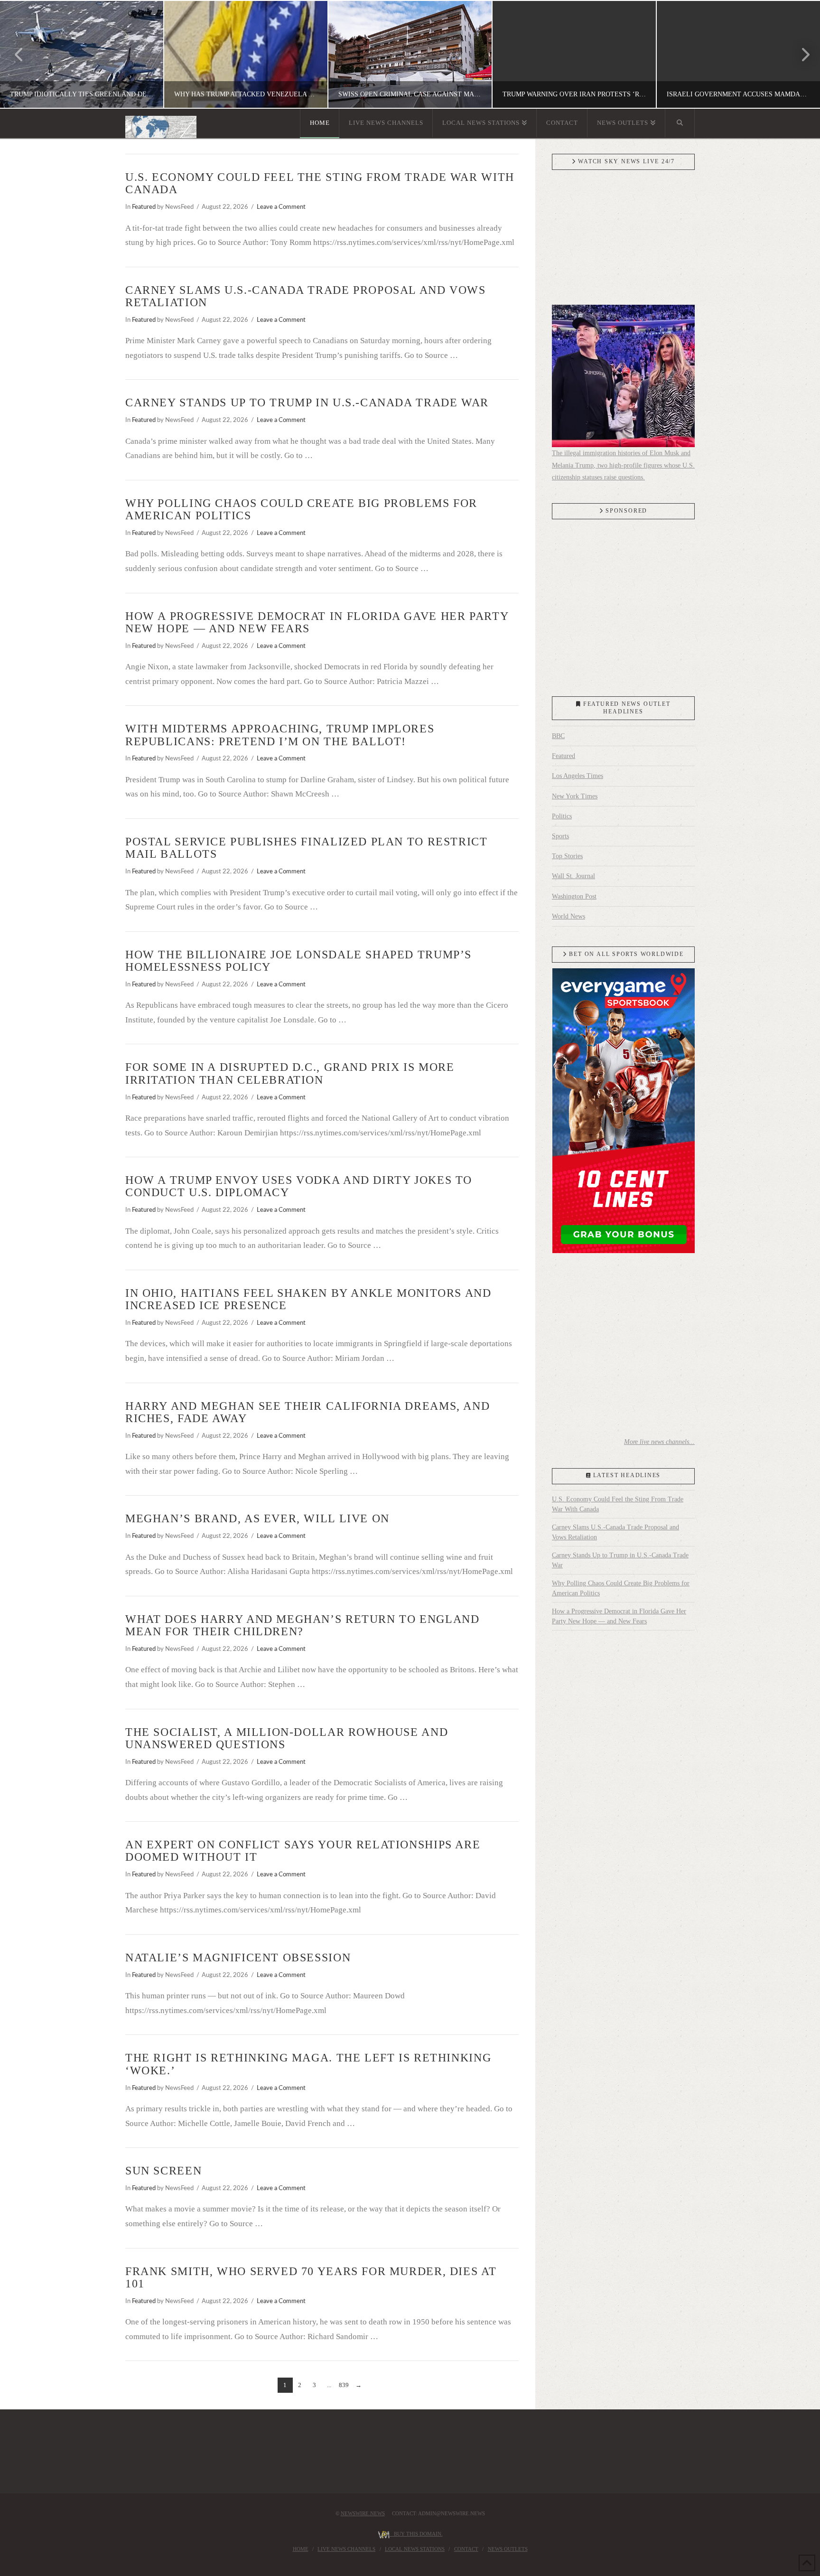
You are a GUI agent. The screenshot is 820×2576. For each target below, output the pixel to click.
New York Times (575, 796)
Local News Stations (415, 2549)
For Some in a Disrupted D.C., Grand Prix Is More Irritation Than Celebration (290, 1073)
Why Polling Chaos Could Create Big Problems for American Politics (621, 1588)
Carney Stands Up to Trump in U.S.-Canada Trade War (307, 403)
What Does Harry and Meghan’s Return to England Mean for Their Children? (302, 1625)
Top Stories (567, 856)
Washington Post (574, 896)
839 (344, 2385)
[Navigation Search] (680, 123)
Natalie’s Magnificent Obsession (238, 1958)
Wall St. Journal (573, 876)
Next (800, 54)
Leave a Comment (281, 207)
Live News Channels (346, 2549)
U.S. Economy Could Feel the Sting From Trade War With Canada (618, 1504)
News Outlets (508, 2549)
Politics (562, 816)
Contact (466, 2549)
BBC (558, 736)
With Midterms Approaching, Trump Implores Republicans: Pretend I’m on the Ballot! (280, 735)
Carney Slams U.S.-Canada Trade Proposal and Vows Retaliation (615, 1532)
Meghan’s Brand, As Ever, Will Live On (257, 1518)
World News (568, 916)
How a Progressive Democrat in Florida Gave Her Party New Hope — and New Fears (619, 1616)
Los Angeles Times (578, 776)
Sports (560, 836)
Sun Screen (163, 2171)
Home (301, 2549)
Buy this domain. (416, 2534)
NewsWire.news (363, 2513)
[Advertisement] (623, 605)
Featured (144, 207)
